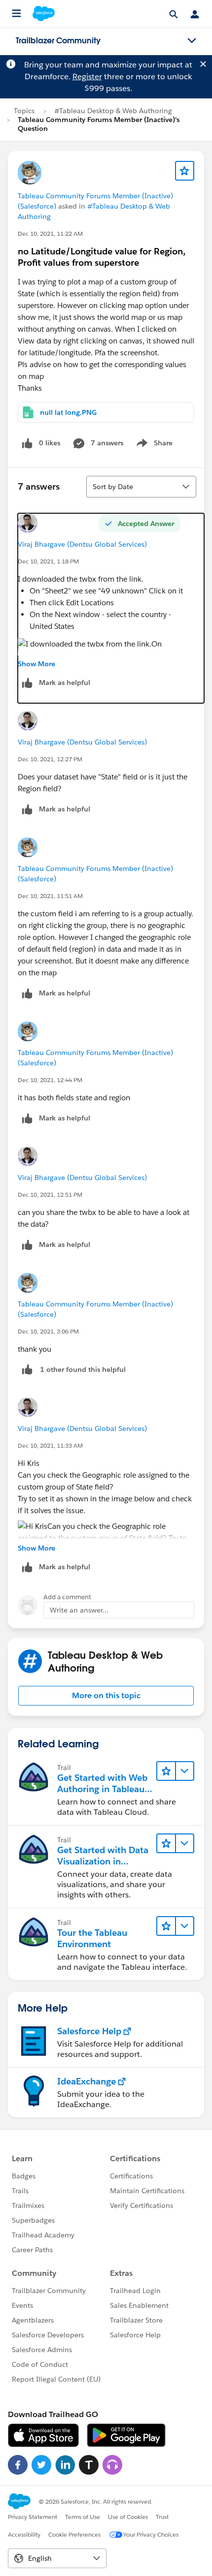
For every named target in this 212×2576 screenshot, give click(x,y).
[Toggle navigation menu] (192, 41)
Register (87, 77)
